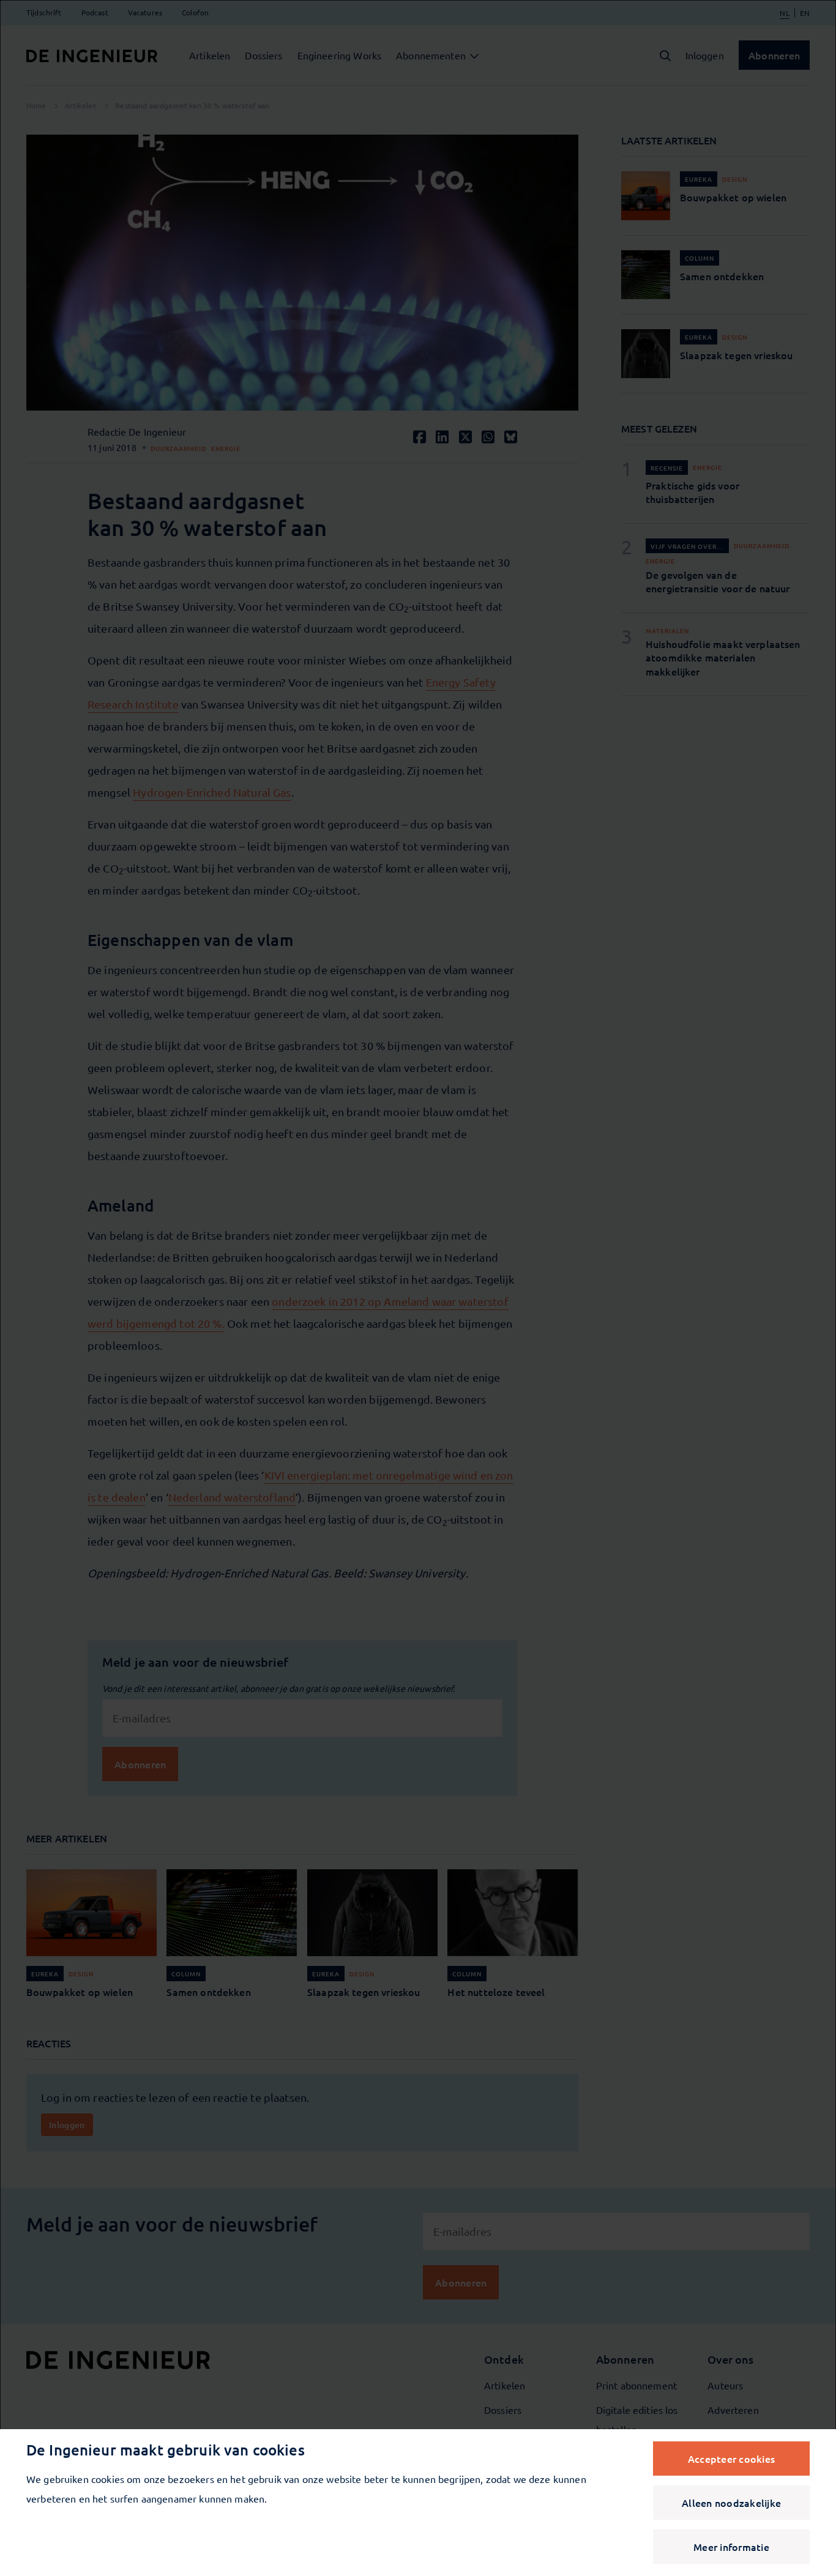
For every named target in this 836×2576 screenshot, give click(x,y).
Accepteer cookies (731, 2459)
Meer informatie (731, 2547)
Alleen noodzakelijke (731, 2503)
